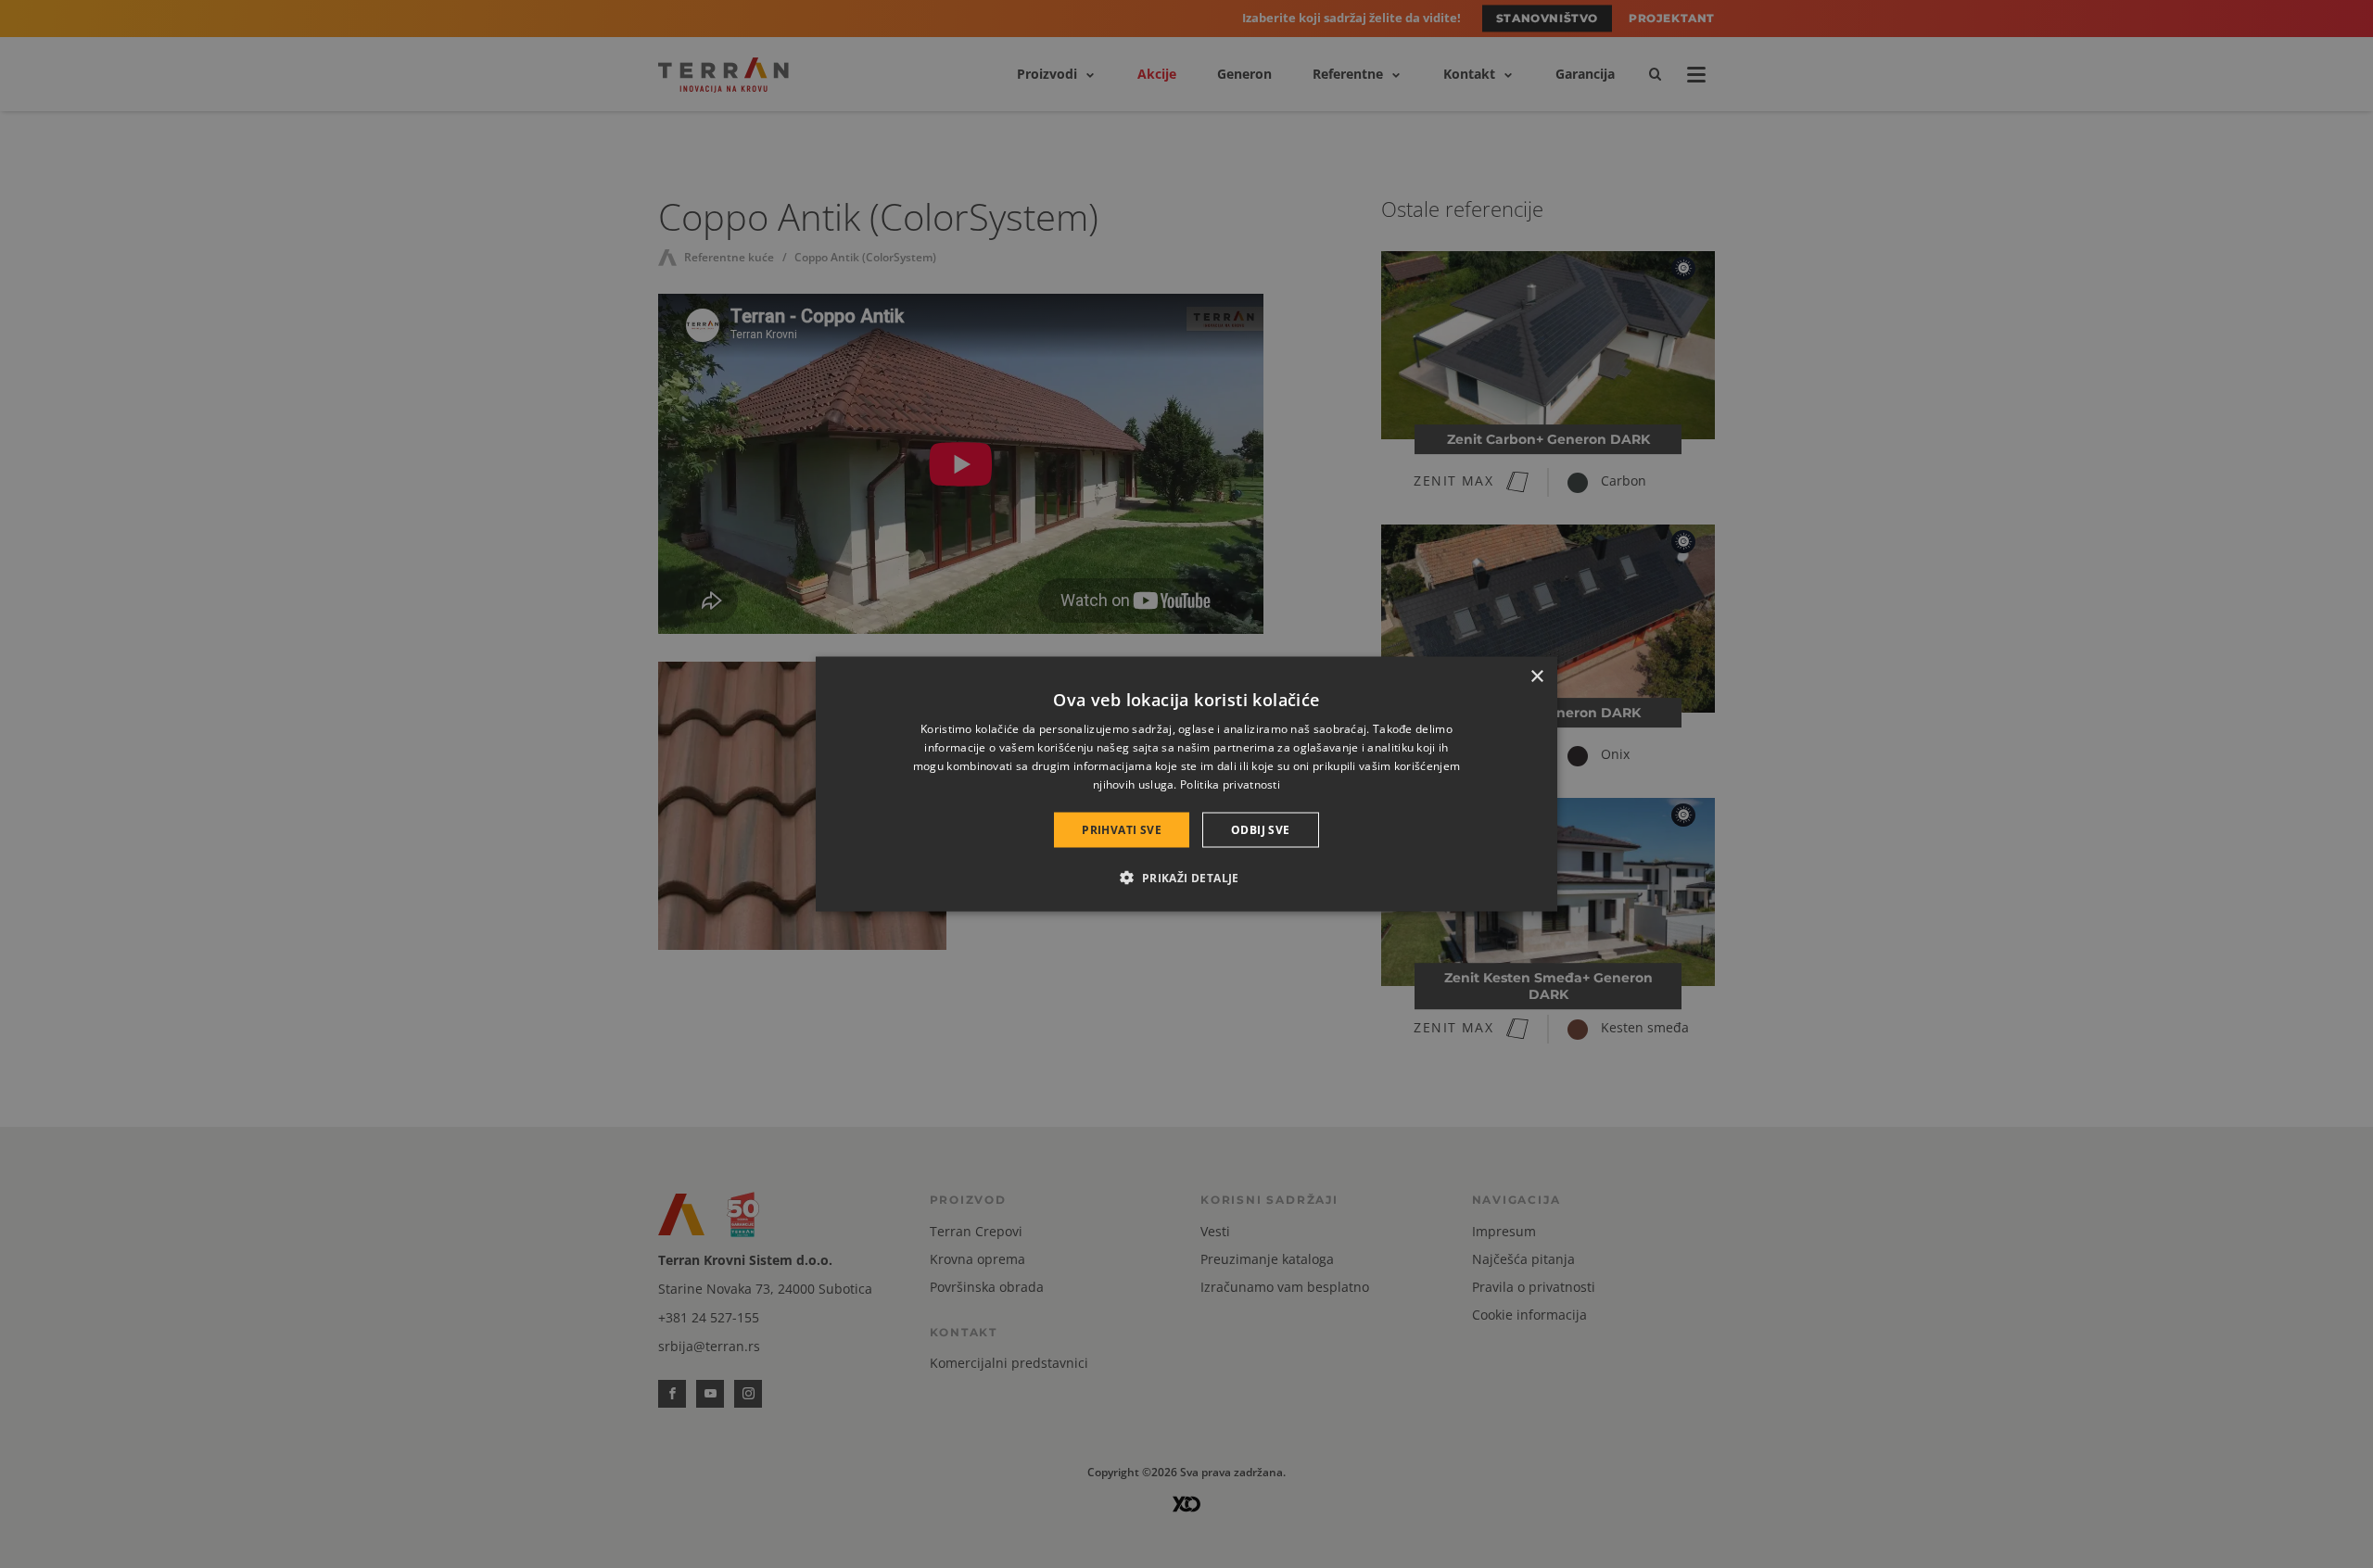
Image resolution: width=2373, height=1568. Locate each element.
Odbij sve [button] (1261, 829)
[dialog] (1186, 784)
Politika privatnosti (1230, 784)
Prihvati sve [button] (1122, 829)
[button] (1186, 877)
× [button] (1536, 677)
